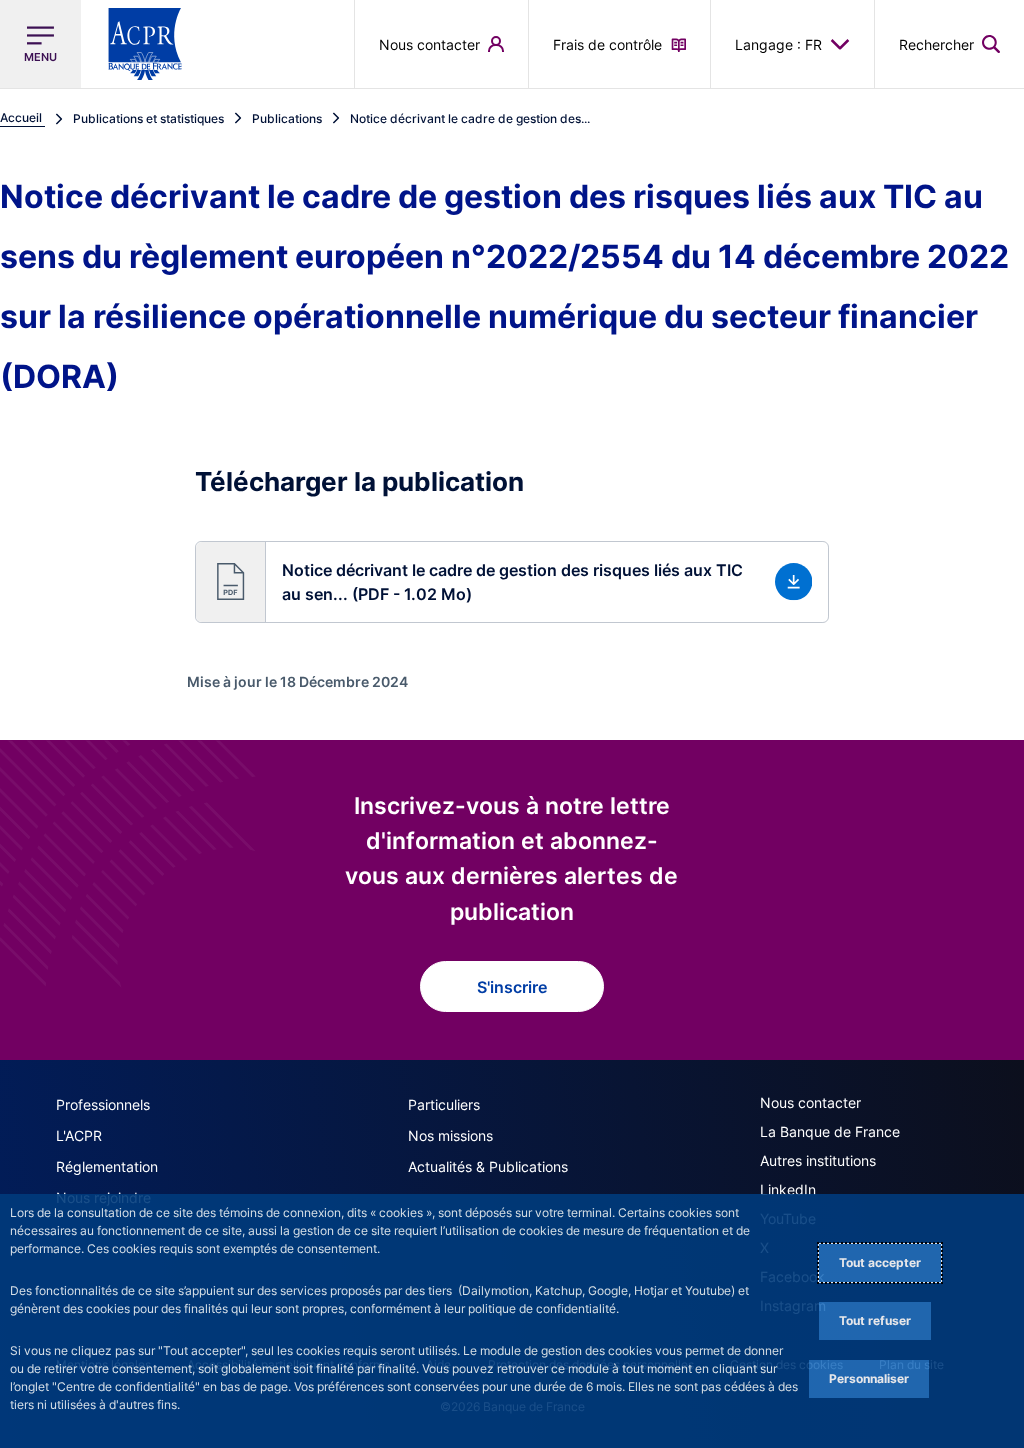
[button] (949, 44)
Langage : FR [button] (778, 44)
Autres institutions (818, 1160)
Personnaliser (869, 1378)
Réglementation (107, 1166)
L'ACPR (79, 1135)
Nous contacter (810, 1102)
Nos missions (450, 1135)
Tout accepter (880, 1262)
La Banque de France (830, 1131)
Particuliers (444, 1104)
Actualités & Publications (488, 1166)
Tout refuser (875, 1320)
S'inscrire (512, 987)
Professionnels (103, 1104)
